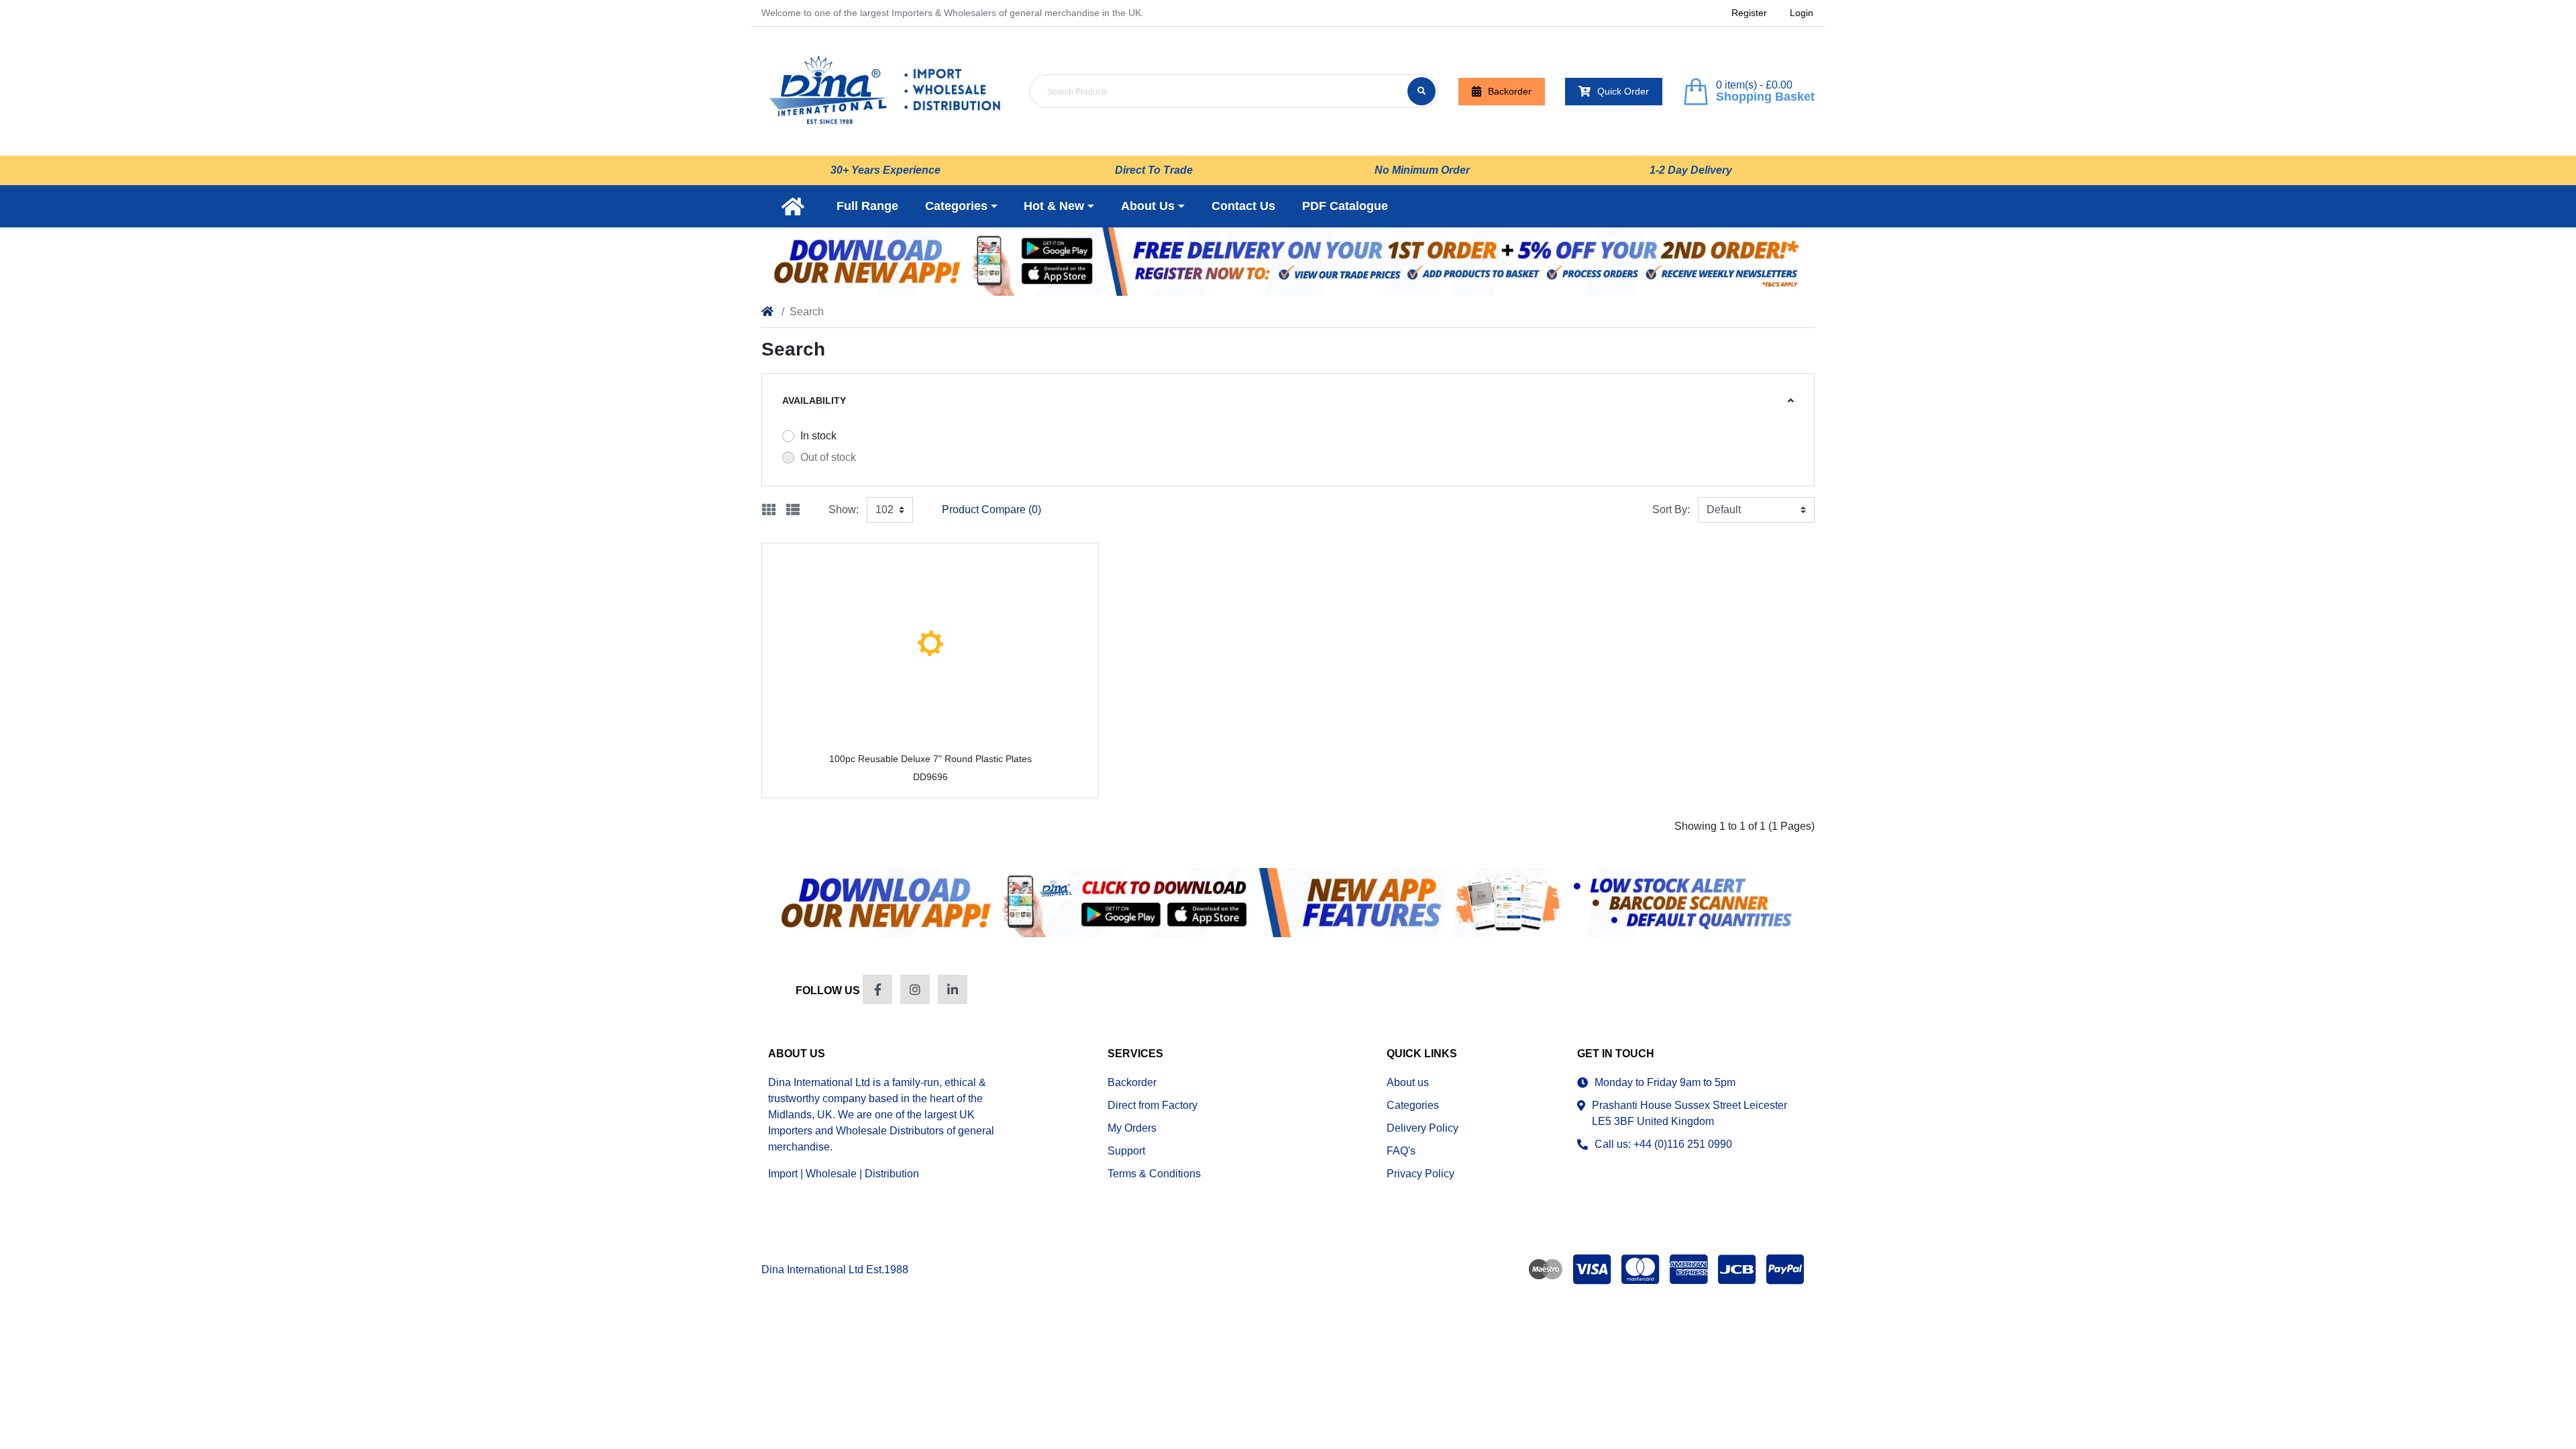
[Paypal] (1788, 1269)
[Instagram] (915, 989)
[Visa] (1592, 1269)
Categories (1413, 1105)
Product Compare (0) (991, 509)
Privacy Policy (1420, 1174)
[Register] (1288, 262)
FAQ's (1401, 1151)
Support (1126, 1151)
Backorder (1510, 91)
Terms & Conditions (1154, 1174)
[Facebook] (877, 989)
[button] (961, 206)
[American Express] (1688, 1269)
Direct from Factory (1152, 1105)
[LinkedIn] (953, 989)
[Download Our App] (1288, 902)
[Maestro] (1543, 1269)
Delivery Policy (1423, 1128)
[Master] (1640, 1269)
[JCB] (1737, 1269)
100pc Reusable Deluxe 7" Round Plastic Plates (930, 759)
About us (1408, 1082)
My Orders (1132, 1128)
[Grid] (769, 510)
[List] (793, 510)
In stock (818, 436)
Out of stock (828, 457)
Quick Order (1623, 91)
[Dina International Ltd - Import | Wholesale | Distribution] (885, 91)
